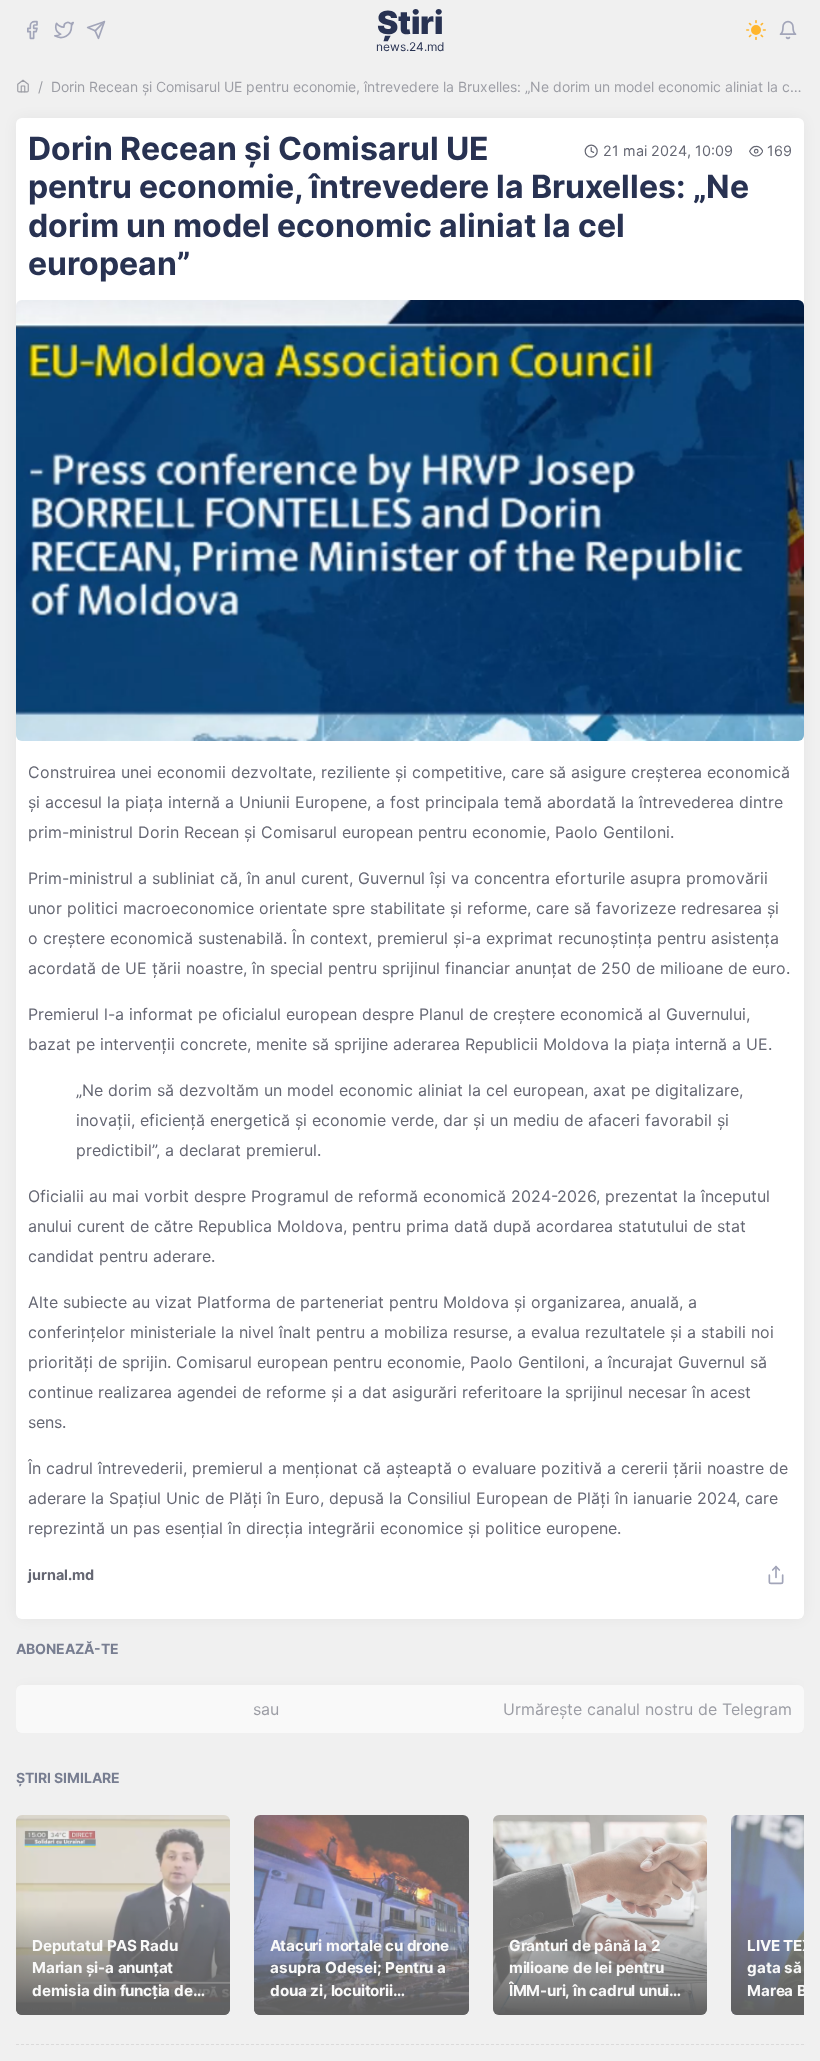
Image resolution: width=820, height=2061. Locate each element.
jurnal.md (61, 1575)
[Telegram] (96, 30)
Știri (410, 30)
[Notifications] (788, 30)
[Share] (776, 1575)
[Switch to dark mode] (756, 30)
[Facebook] (32, 30)
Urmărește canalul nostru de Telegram (647, 1709)
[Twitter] (64, 30)
